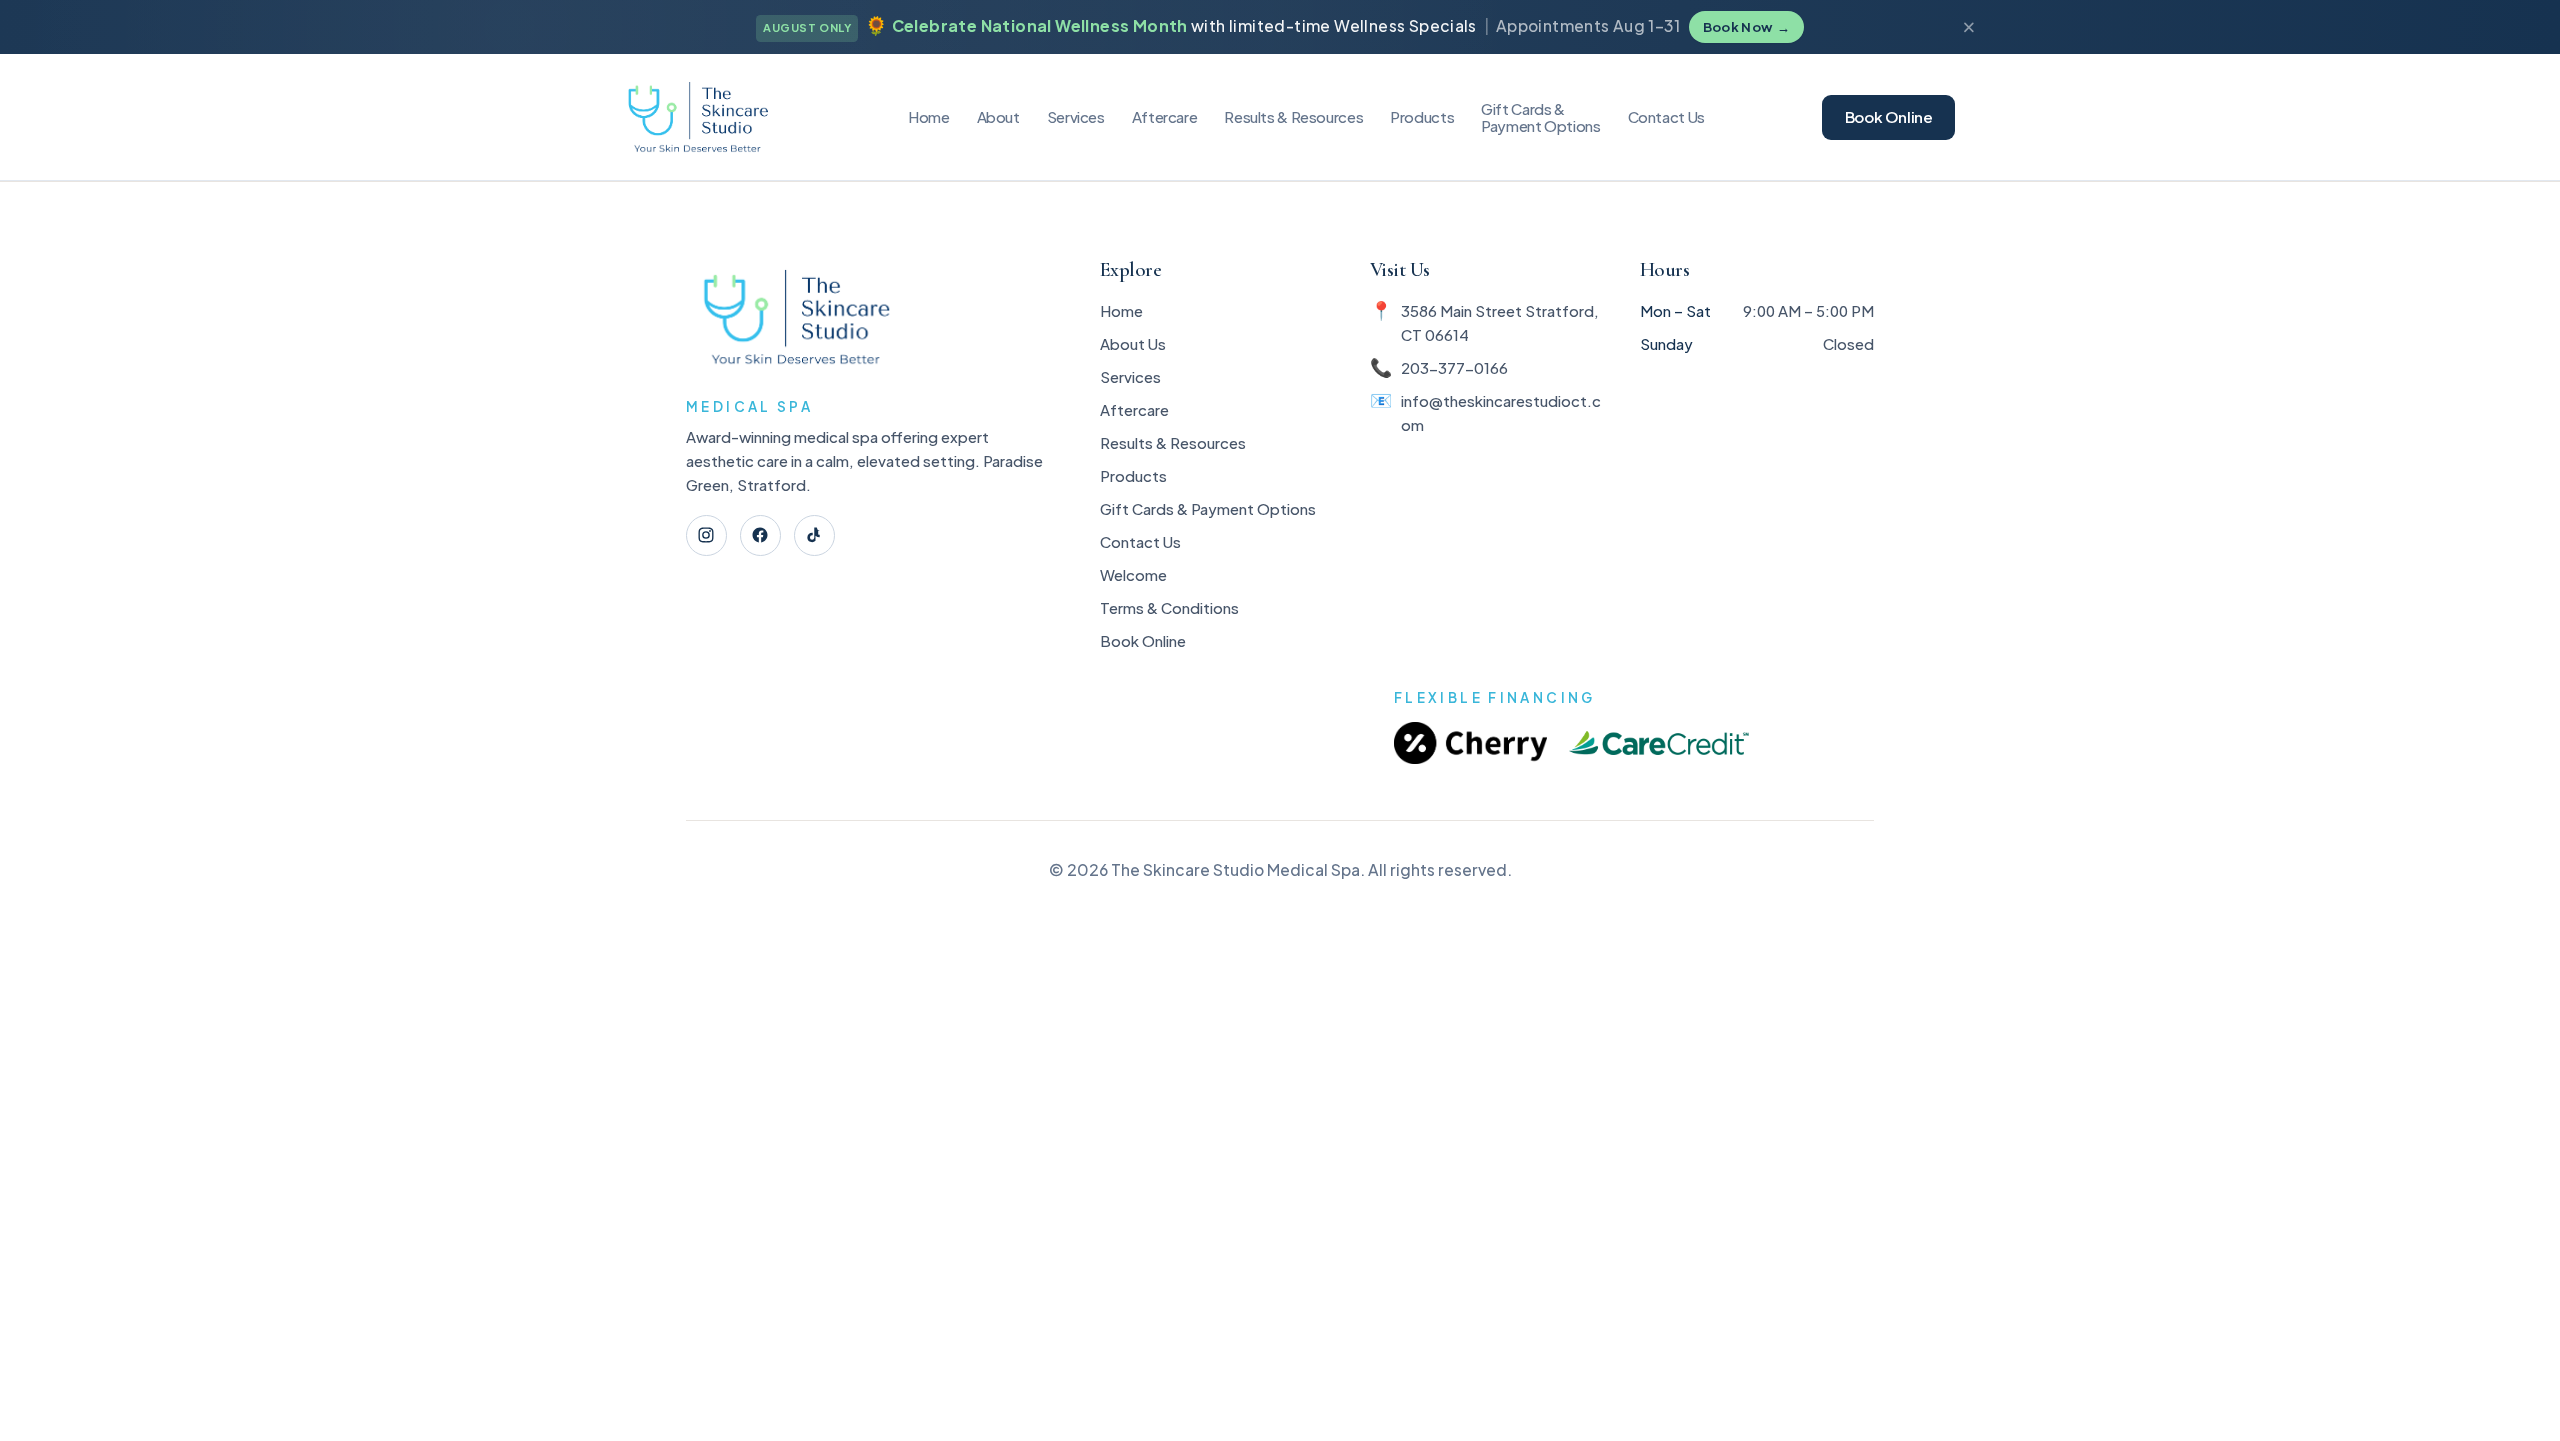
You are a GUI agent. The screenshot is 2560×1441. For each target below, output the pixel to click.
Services (1076, 116)
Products (1422, 116)
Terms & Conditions (1169, 607)
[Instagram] (706, 535)
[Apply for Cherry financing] (1470, 743)
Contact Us (1666, 116)
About (998, 116)
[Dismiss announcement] (1968, 27)
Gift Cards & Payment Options (1208, 508)
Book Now (1746, 27)
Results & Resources (1173, 442)
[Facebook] (760, 535)
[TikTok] (814, 535)
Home (929, 116)
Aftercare (1165, 116)
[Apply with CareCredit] (1659, 743)
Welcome (1133, 574)
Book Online (1889, 116)
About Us (1133, 343)
